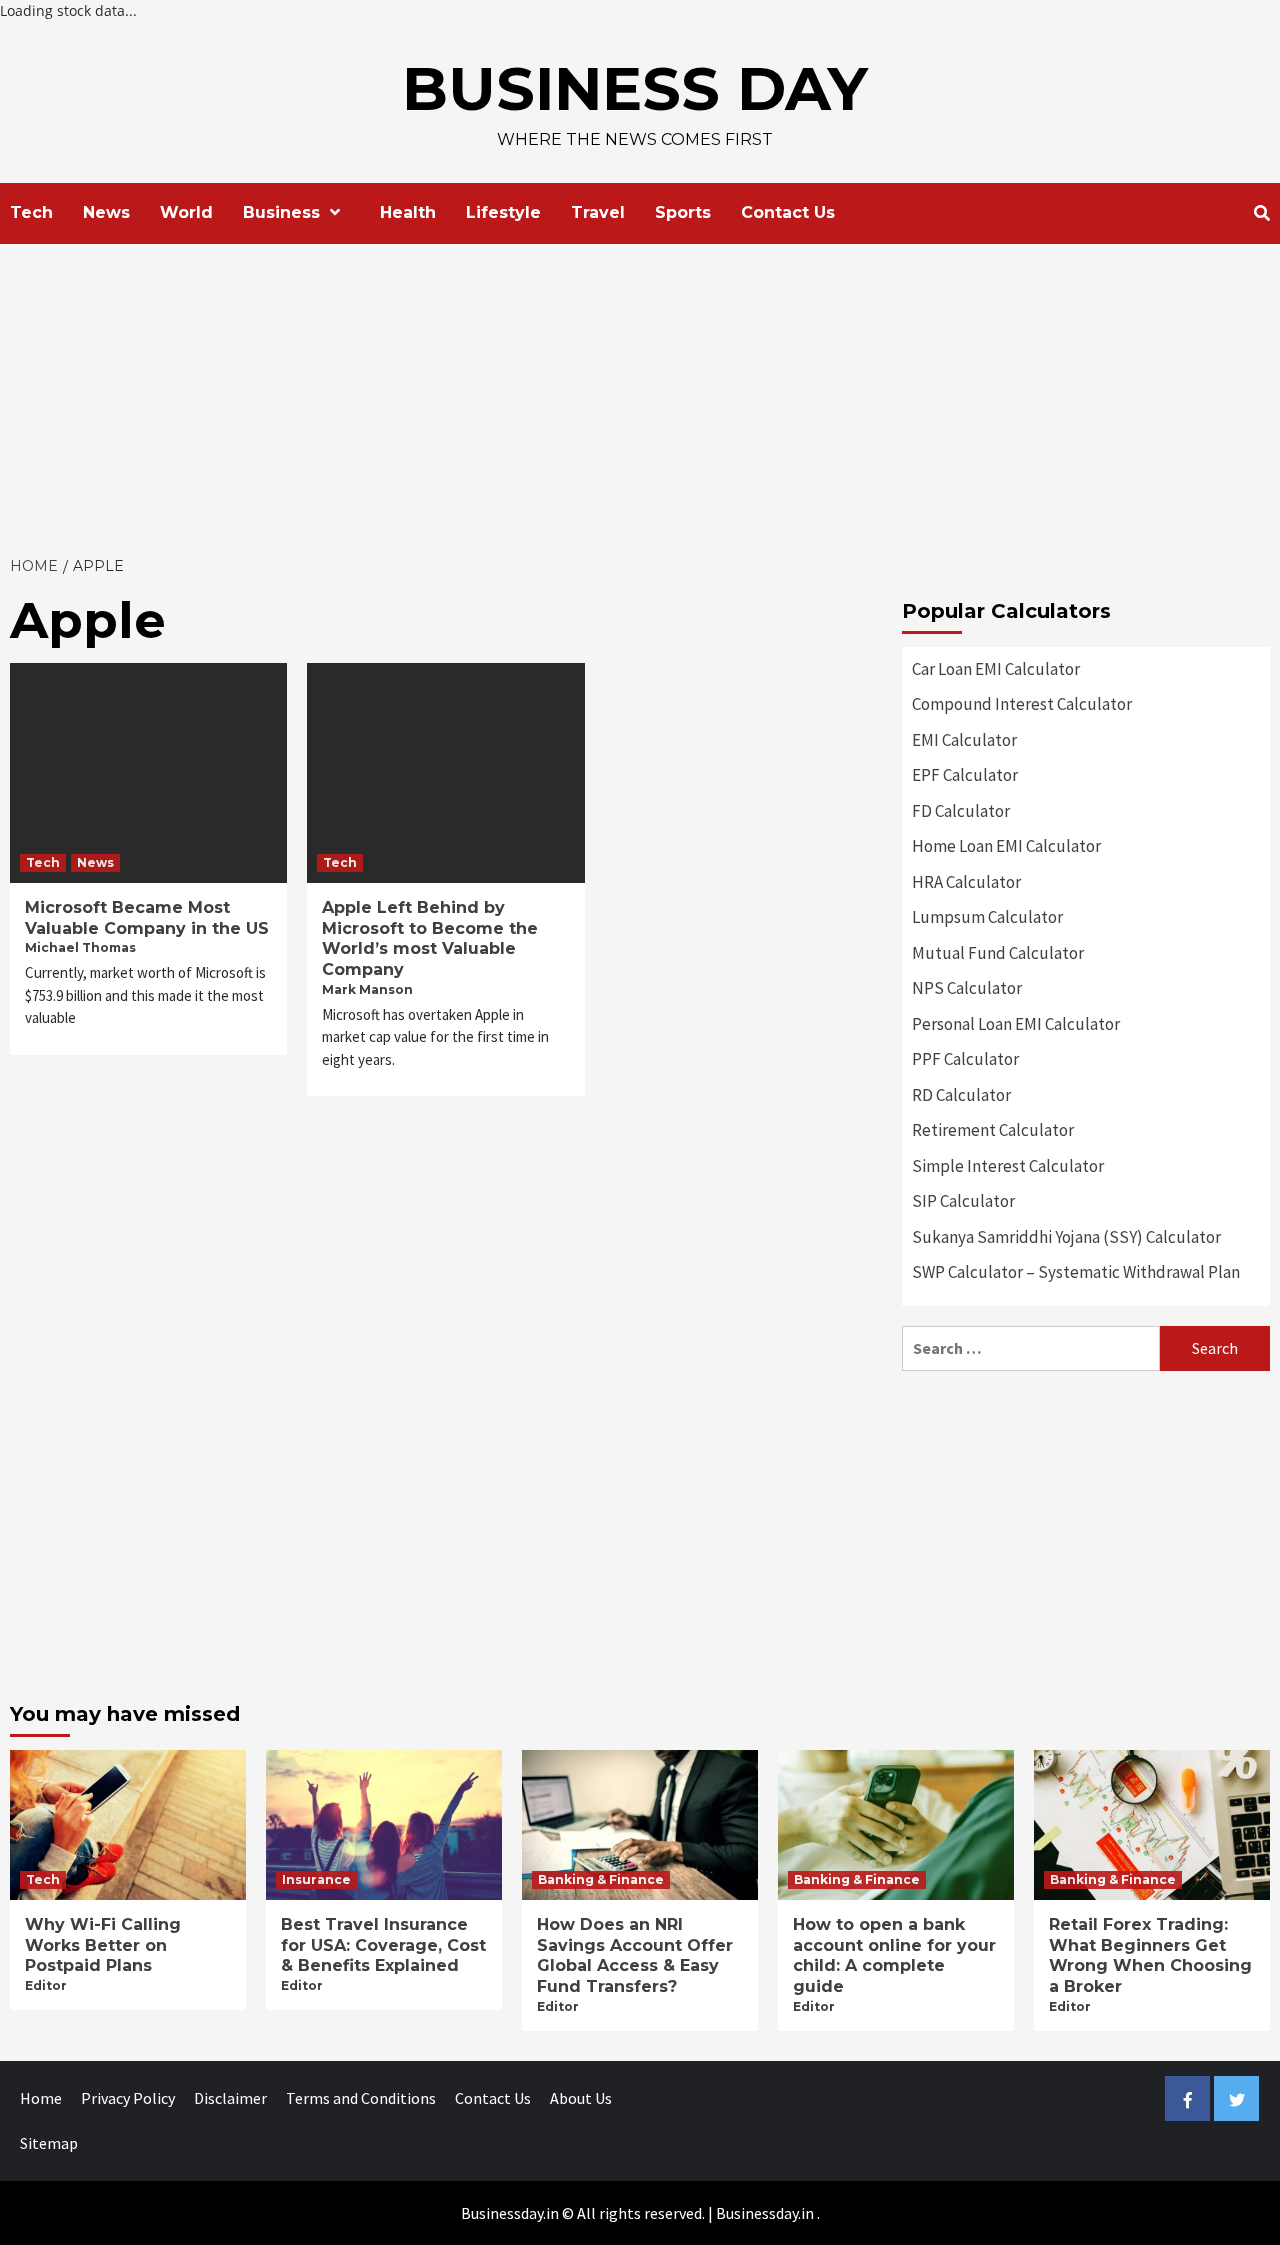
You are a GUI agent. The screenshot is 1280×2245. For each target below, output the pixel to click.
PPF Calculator (965, 1059)
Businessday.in (765, 2213)
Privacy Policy (128, 2098)
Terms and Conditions (361, 2098)
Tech (31, 212)
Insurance (316, 1879)
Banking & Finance (601, 1879)
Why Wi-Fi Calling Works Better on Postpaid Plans (103, 1945)
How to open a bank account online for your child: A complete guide (894, 1955)
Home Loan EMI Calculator (1006, 846)
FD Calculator (961, 811)
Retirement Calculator (993, 1130)
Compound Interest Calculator (1022, 704)
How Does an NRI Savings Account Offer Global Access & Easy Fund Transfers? (635, 1955)
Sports (683, 212)
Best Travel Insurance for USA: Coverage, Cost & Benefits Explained (383, 1945)
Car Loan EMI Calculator (996, 669)
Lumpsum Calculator (987, 917)
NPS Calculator (967, 988)
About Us (581, 2098)
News (106, 212)
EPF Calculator (965, 775)
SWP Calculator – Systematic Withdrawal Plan (1076, 1272)
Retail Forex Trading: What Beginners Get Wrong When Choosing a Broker (1150, 1955)
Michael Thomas (80, 947)
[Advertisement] (640, 394)
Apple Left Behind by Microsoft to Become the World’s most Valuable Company (430, 938)
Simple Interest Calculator (1008, 1166)
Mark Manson (367, 989)
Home (41, 2098)
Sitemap (49, 2143)
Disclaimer (230, 2098)
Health (408, 212)
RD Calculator (961, 1095)
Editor (46, 1985)
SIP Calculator (963, 1201)
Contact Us (788, 212)
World (186, 212)
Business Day (635, 88)
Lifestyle (503, 212)
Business (281, 212)
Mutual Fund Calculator (998, 953)
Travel (598, 212)
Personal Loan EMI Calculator (1016, 1024)
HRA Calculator (966, 882)
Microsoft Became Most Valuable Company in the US (147, 918)
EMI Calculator (964, 740)
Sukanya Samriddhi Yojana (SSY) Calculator (1066, 1237)
